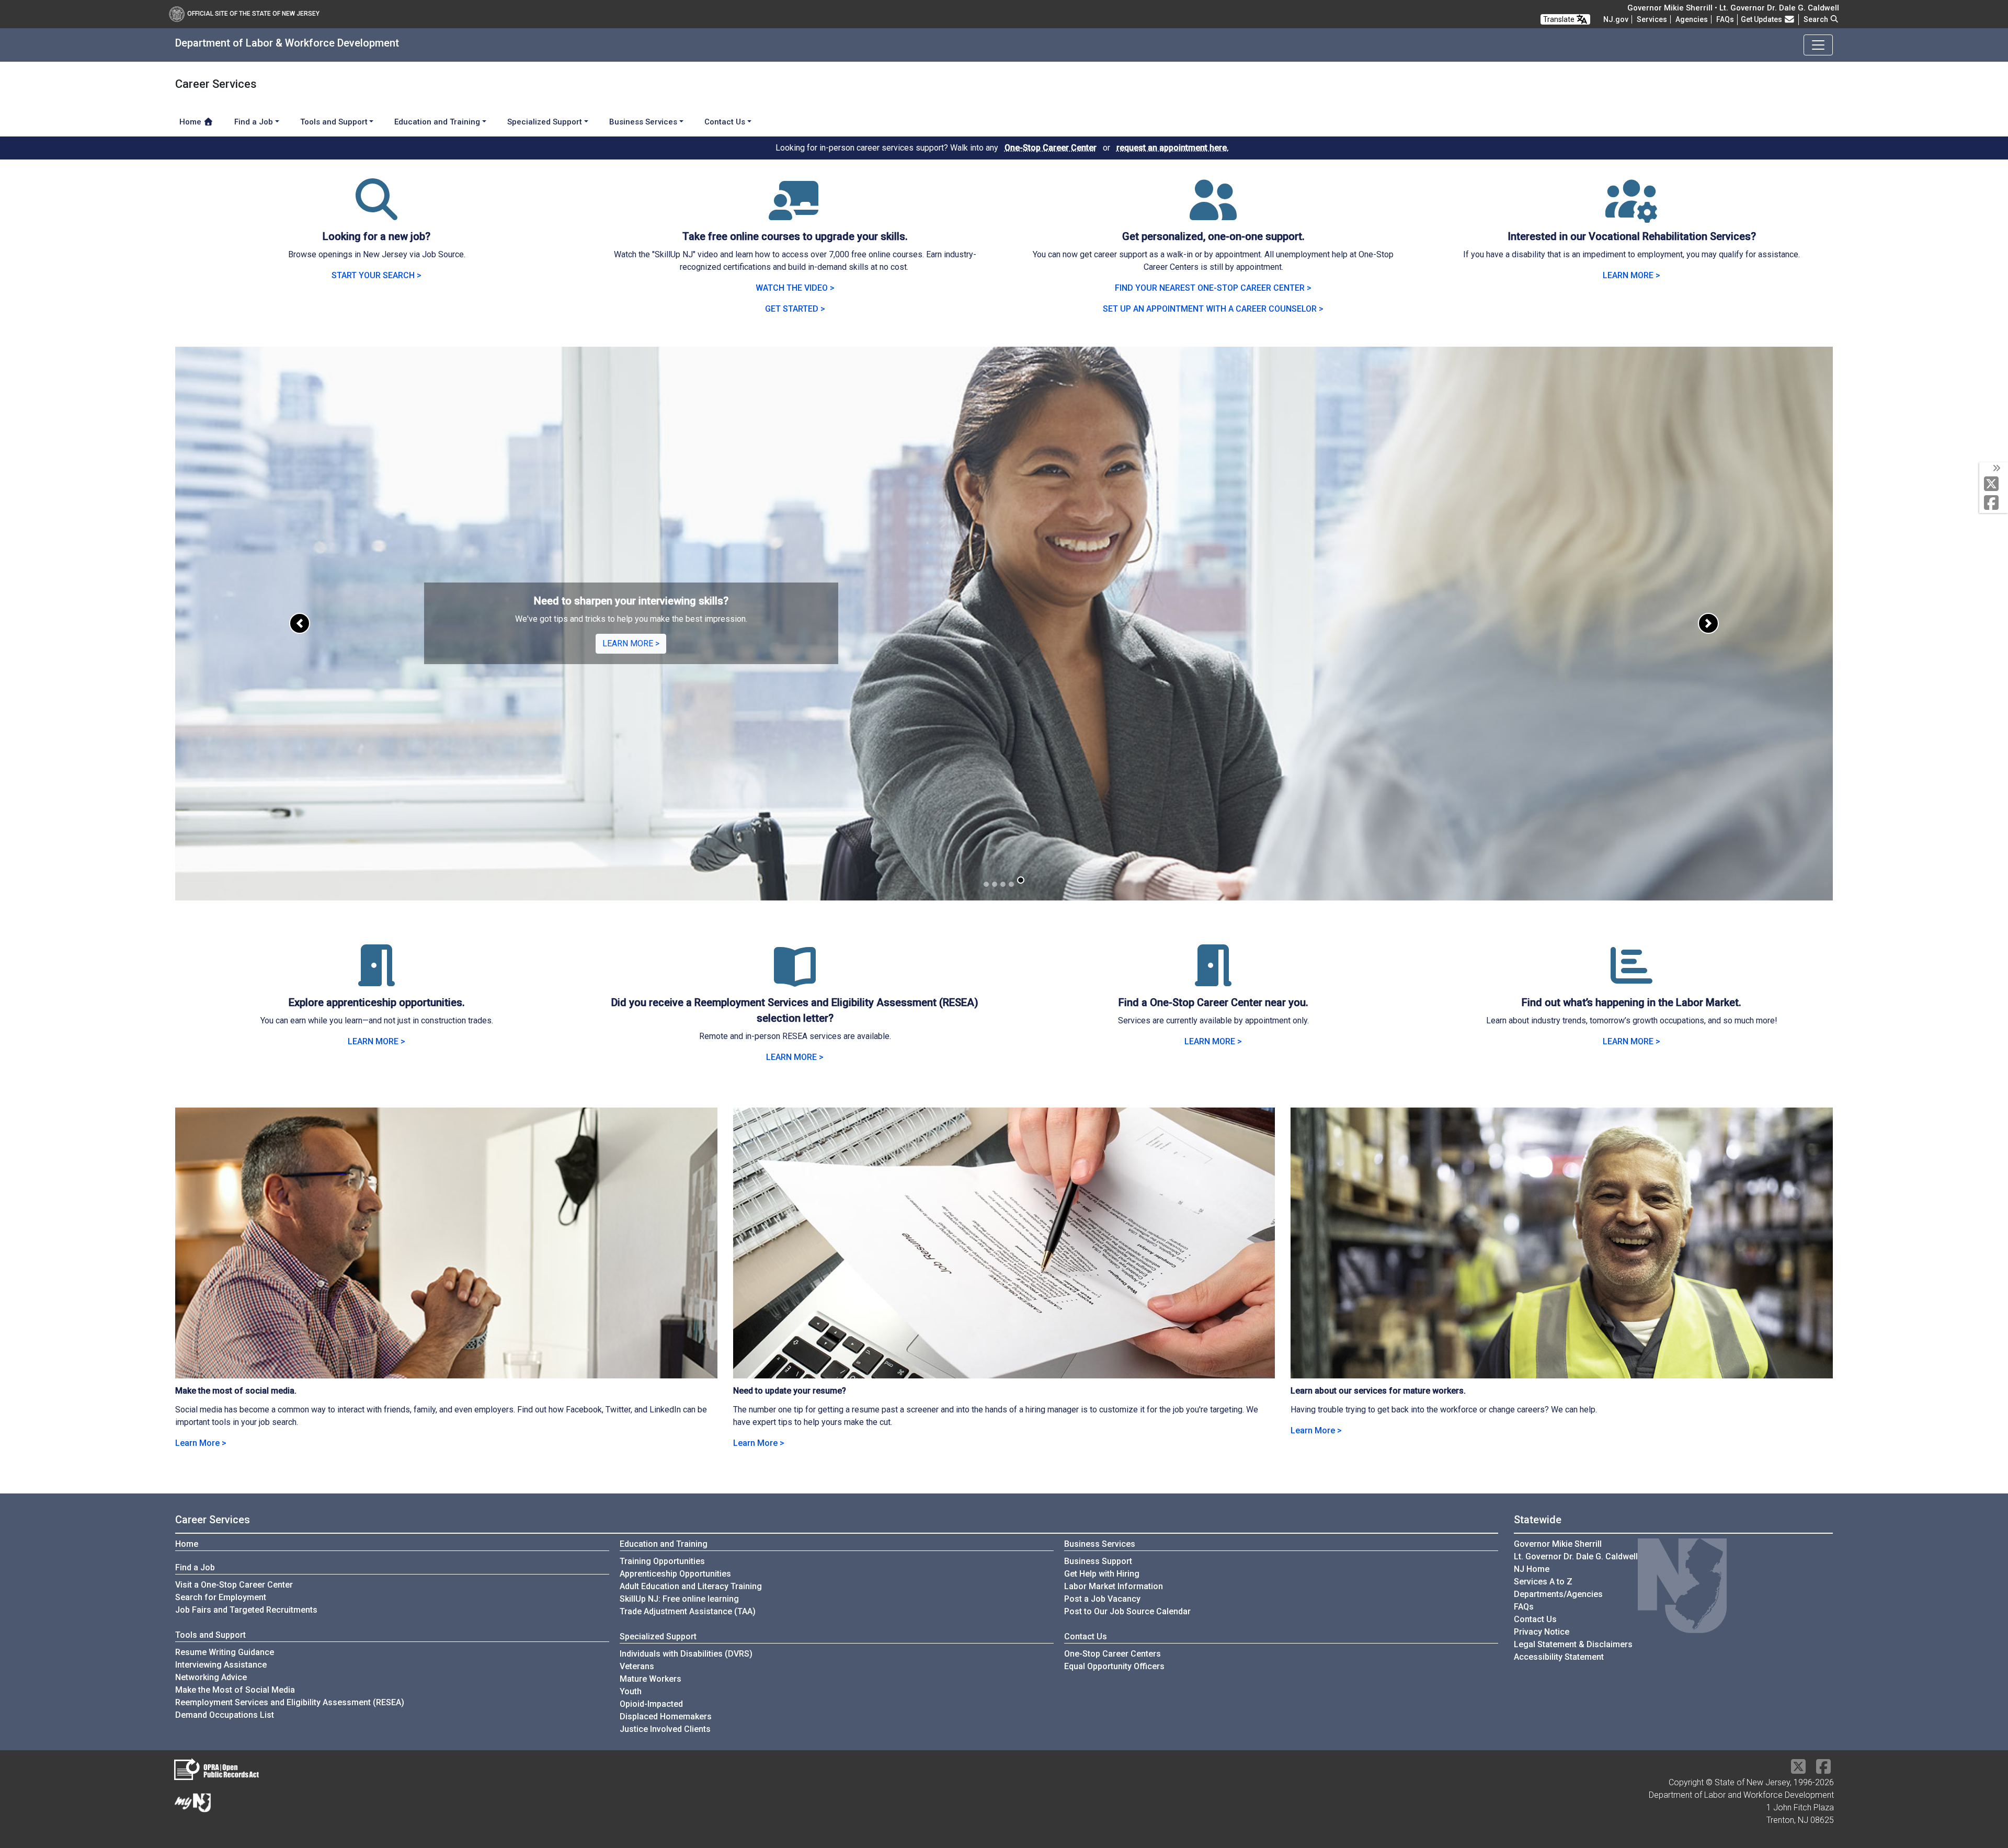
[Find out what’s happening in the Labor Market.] (1631, 978)
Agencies (1692, 19)
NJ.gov (1616, 19)
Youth (631, 1691)
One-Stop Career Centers (1113, 1654)
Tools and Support (210, 1635)
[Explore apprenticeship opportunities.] (376, 978)
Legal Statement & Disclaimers (1573, 1644)
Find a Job (195, 1567)
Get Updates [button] (1762, 19)
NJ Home (1532, 1569)
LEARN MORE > (1631, 275)
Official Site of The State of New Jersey (253, 14)
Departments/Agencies (1558, 1594)
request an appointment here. (1173, 148)
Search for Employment (221, 1597)
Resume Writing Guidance (225, 1652)
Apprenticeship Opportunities (675, 1574)
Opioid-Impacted (651, 1704)
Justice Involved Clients (665, 1729)
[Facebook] (1994, 503)
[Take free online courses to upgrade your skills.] (795, 212)
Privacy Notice (1542, 1632)
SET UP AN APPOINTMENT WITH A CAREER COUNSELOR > (1213, 309)
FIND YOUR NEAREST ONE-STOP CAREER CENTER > (1213, 288)
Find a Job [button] (254, 122)
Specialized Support (658, 1636)
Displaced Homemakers (666, 1716)
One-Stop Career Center (1051, 148)
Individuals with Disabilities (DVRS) (686, 1654)
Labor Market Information (1114, 1586)
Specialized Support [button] (545, 122)
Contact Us (1086, 1636)
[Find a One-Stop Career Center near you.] (1213, 978)
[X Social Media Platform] (1994, 484)
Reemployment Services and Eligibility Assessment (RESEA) (290, 1702)
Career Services (213, 1520)
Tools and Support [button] (334, 122)
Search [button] (1817, 19)
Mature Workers (651, 1679)
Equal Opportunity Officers (1114, 1666)
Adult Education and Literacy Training (691, 1586)
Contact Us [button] (725, 122)
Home (191, 122)
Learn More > (201, 1443)
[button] (300, 624)
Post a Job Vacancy (1102, 1599)
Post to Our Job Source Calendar (1127, 1611)
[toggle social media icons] (1996, 469)
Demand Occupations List (225, 1715)
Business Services (1100, 1544)
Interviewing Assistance (221, 1665)
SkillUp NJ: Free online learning (679, 1599)
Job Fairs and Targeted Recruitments (246, 1610)
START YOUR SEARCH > (376, 275)
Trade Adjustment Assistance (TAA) (688, 1611)
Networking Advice (211, 1677)
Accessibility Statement (1559, 1657)
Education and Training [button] (437, 122)
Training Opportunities (662, 1561)
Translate (1560, 19)
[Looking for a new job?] (376, 212)
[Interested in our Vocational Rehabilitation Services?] (1631, 212)
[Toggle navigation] (1818, 45)
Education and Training (664, 1544)
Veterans (637, 1666)
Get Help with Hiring (1102, 1574)
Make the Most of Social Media (235, 1690)
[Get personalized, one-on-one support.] (1213, 212)
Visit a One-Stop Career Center (234, 1585)
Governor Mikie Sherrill (1558, 1544)
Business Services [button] (643, 122)
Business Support (1098, 1561)
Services (1652, 19)
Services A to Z (1543, 1582)
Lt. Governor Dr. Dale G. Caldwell (1576, 1556)
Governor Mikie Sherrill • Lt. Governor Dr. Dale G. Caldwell (1733, 8)
